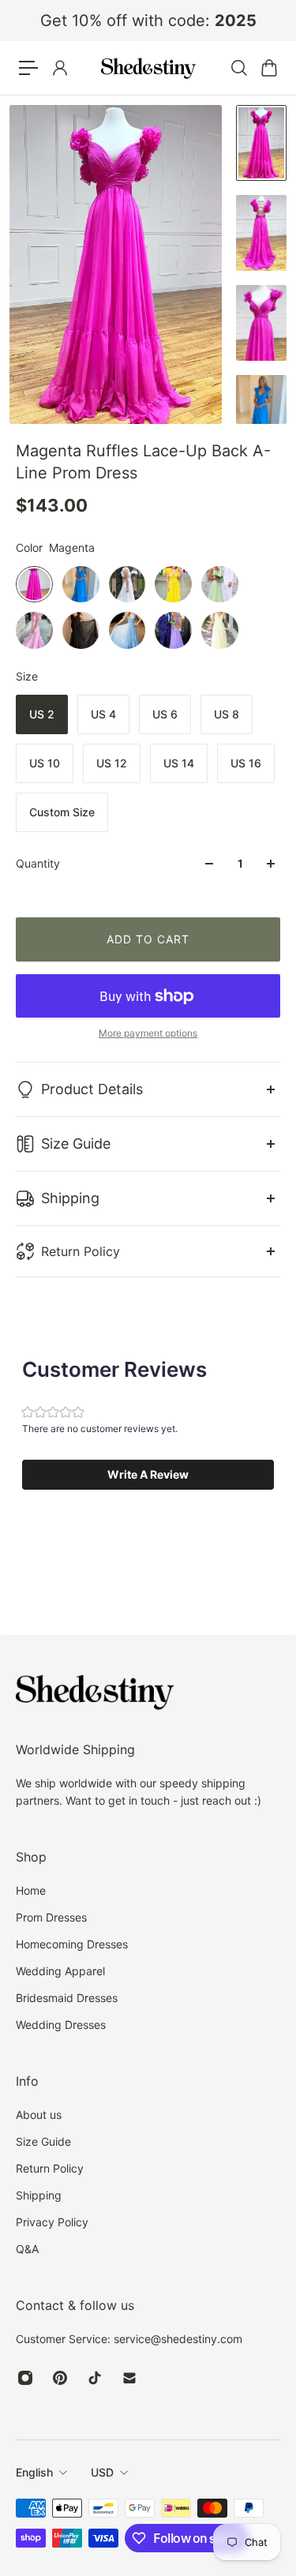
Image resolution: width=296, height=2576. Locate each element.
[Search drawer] (238, 68)
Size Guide (76, 1144)
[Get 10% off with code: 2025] (148, 21)
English (34, 2472)
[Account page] (59, 68)
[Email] (129, 2378)
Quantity (38, 863)
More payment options (148, 1033)
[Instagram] (25, 2378)
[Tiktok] (95, 2378)
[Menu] (28, 68)
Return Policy (81, 1251)
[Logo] (148, 68)
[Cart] (268, 68)
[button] (148, 1475)
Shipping (70, 1198)
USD (102, 2472)
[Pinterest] (60, 2378)
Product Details (92, 1089)
